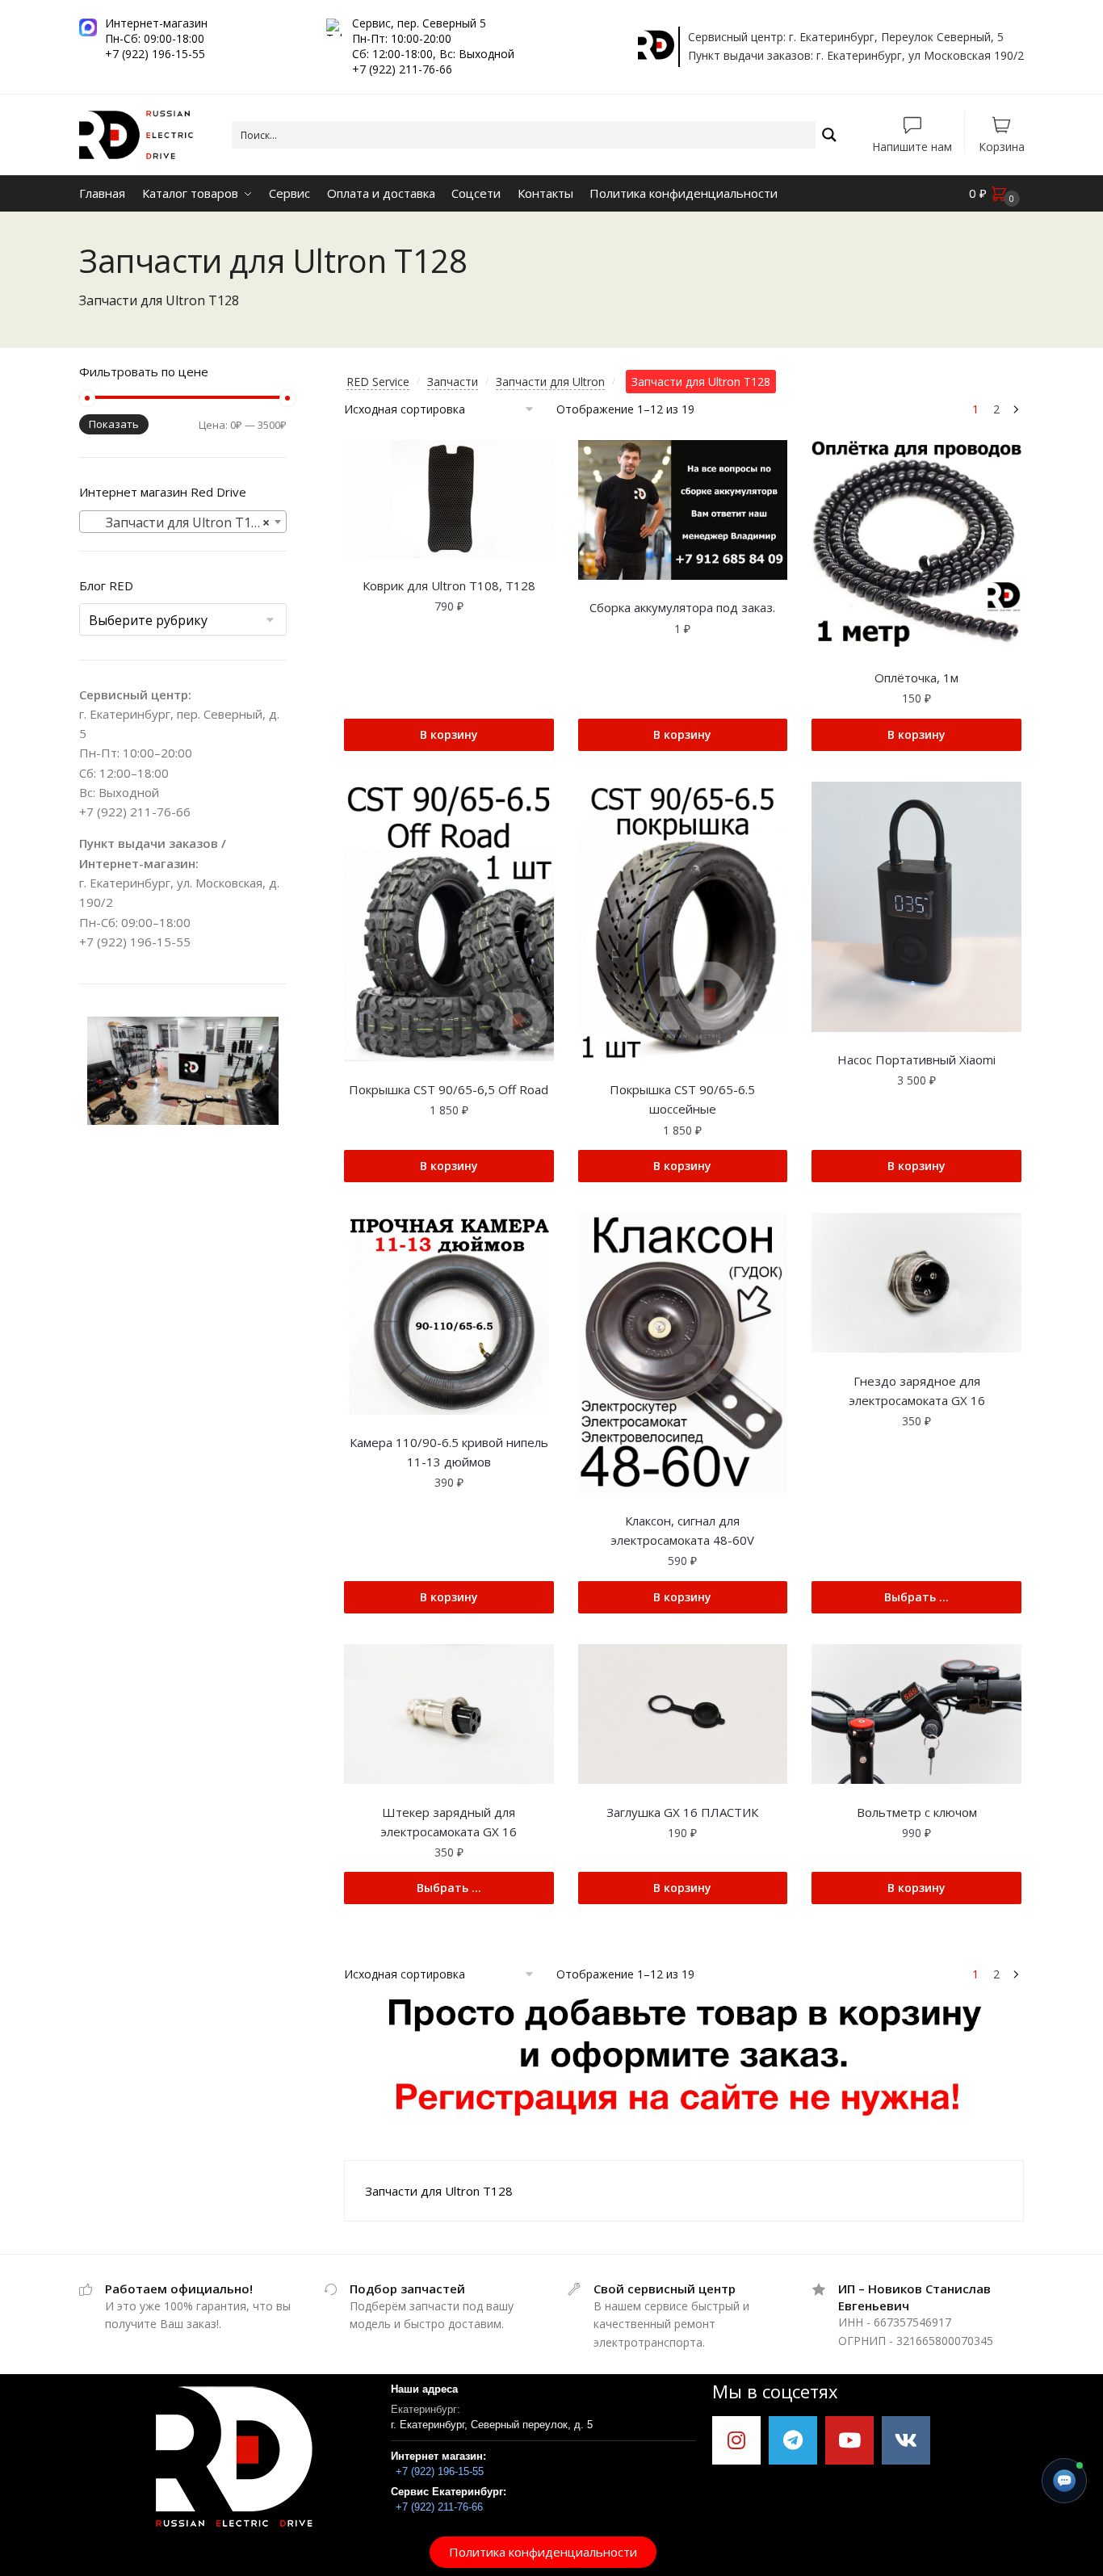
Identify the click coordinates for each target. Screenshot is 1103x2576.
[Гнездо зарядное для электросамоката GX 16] (916, 1283)
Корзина (1002, 146)
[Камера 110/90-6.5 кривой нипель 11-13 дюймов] (449, 1313)
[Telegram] (793, 2440)
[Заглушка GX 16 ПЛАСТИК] (683, 1714)
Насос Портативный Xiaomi (916, 1059)
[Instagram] (736, 2440)
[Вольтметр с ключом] (916, 1714)
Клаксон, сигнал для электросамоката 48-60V (682, 1530)
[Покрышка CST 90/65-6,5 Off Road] (449, 922)
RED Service (378, 382)
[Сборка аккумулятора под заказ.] (683, 510)
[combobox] (183, 522)
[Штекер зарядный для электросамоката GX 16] (449, 1714)
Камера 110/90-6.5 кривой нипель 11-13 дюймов (449, 1452)
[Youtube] (849, 2440)
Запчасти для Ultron (550, 382)
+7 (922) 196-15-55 (135, 942)
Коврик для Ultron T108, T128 (449, 585)
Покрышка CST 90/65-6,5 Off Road (449, 1089)
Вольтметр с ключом (917, 1812)
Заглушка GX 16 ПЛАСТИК (682, 1812)
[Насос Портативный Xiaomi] (916, 907)
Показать (114, 424)
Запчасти (453, 382)
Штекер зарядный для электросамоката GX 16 (449, 1822)
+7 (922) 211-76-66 (135, 812)
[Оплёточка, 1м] (916, 545)
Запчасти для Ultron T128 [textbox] (178, 522)
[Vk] (906, 2440)
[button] (543, 2552)
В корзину (449, 734)
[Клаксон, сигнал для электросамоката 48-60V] (683, 1353)
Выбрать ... (916, 1597)
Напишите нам (912, 146)
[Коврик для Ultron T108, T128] (449, 499)
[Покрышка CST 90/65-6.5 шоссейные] (683, 922)
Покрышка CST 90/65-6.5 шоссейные (682, 1099)
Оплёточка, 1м (916, 678)
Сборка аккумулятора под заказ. (682, 607)
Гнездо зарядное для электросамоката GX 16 (917, 1391)
